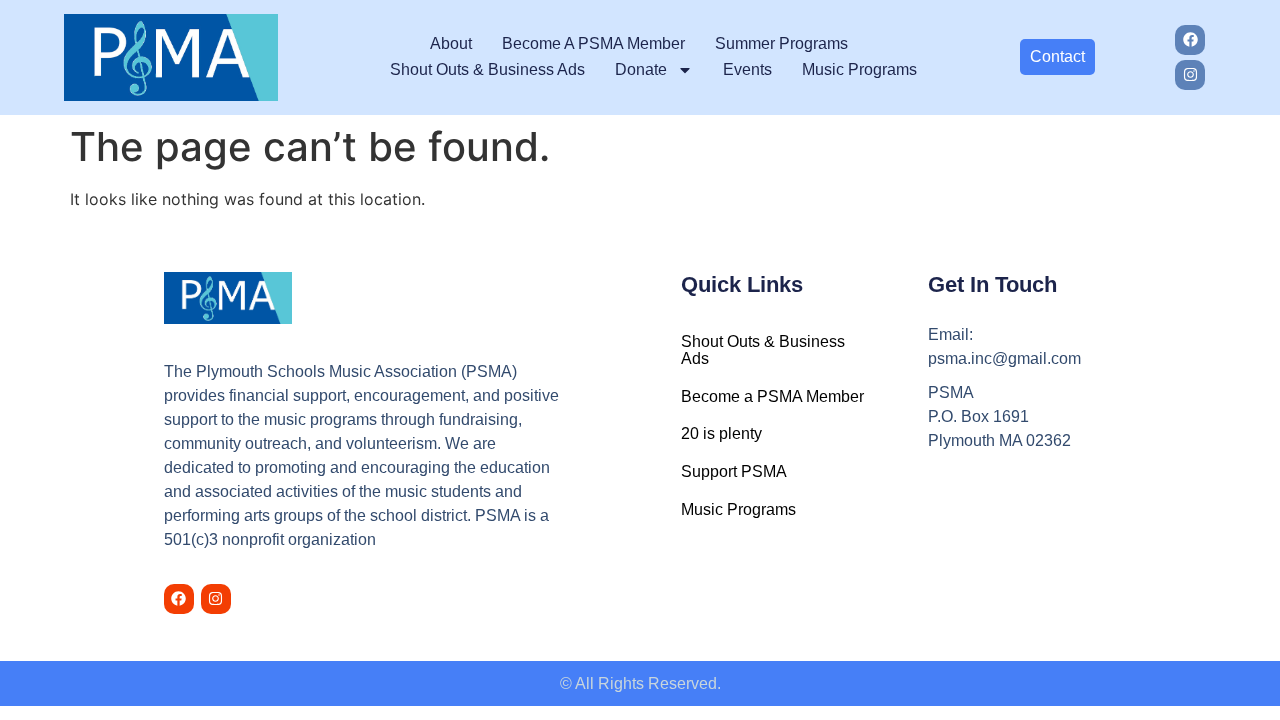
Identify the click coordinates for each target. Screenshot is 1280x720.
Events (747, 69)
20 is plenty (721, 433)
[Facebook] (1190, 40)
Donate (641, 69)
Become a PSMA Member (593, 43)
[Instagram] (1190, 75)
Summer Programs (781, 43)
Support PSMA (734, 471)
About (451, 43)
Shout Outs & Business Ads (487, 69)
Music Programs (859, 69)
